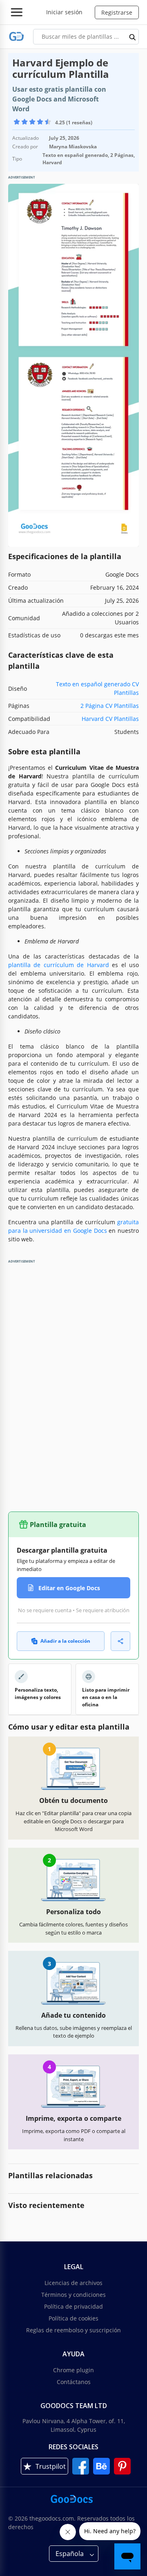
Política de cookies (73, 2318)
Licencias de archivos (73, 2283)
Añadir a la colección (65, 1641)
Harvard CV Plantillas (110, 719)
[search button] (133, 37)
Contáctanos (74, 2382)
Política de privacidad (73, 2306)
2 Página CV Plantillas (110, 706)
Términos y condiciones (73, 2295)
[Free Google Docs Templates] (17, 36)
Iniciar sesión (64, 12)
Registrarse (117, 12)
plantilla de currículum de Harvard (59, 965)
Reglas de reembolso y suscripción (73, 2330)
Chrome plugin (73, 2370)
